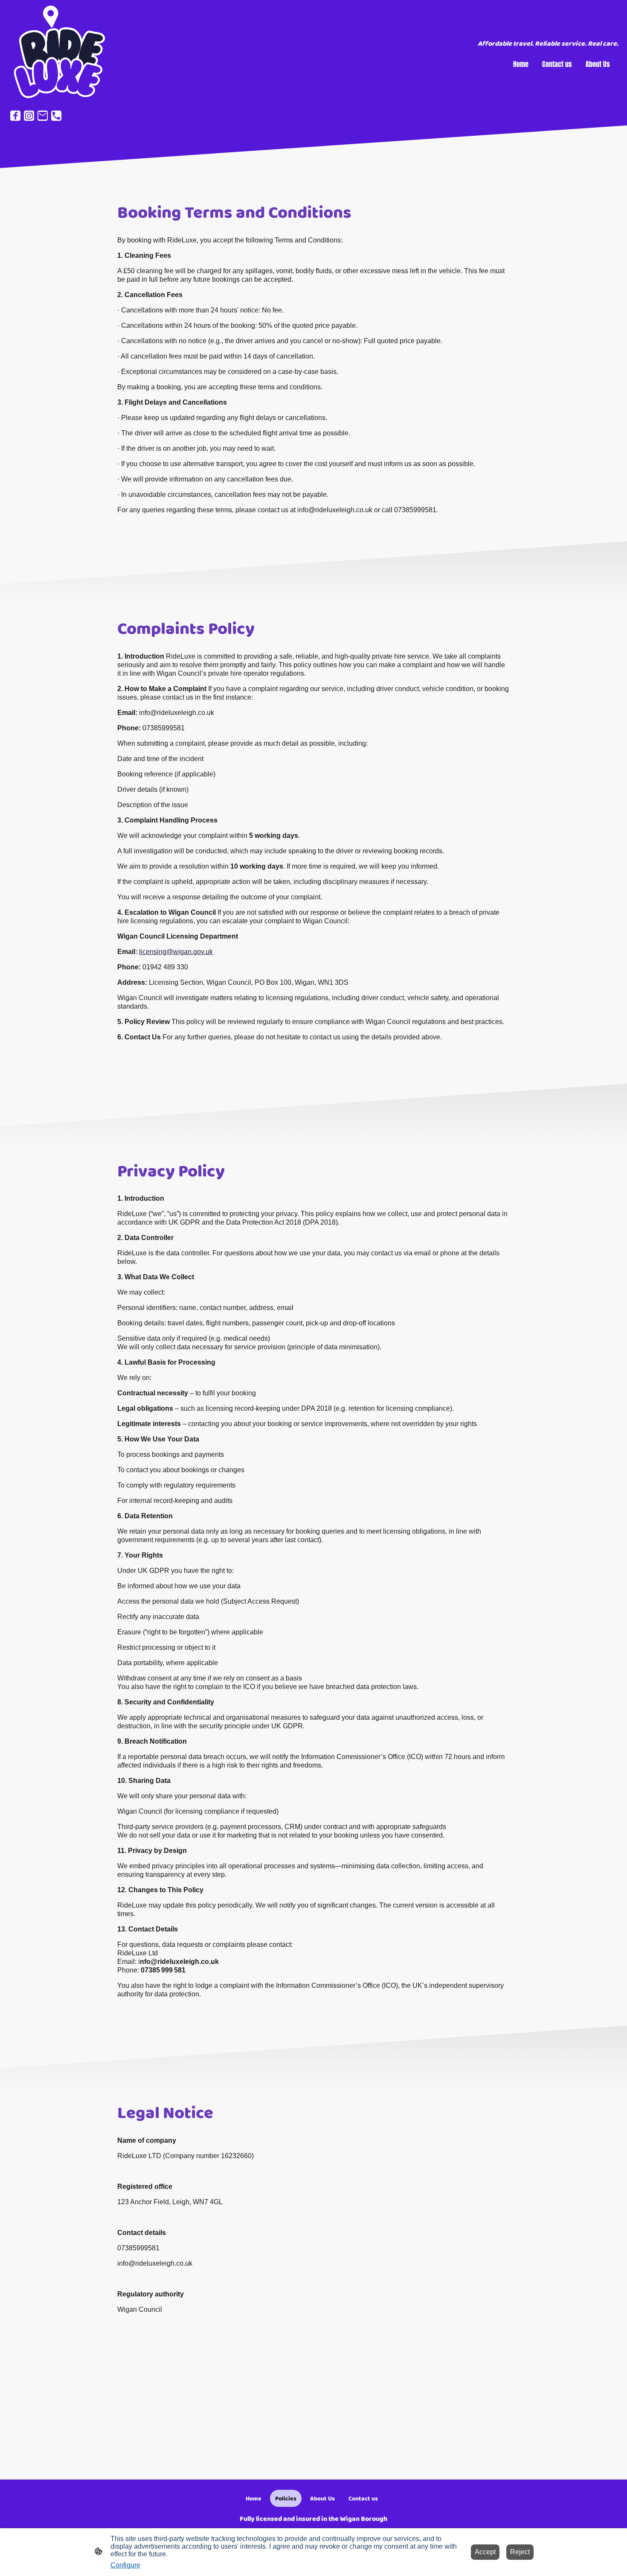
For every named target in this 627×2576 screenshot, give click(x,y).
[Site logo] (58, 53)
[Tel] (56, 116)
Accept (485, 2552)
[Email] (43, 116)
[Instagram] (29, 116)
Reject (520, 2552)
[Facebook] (15, 116)
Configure (125, 2565)
